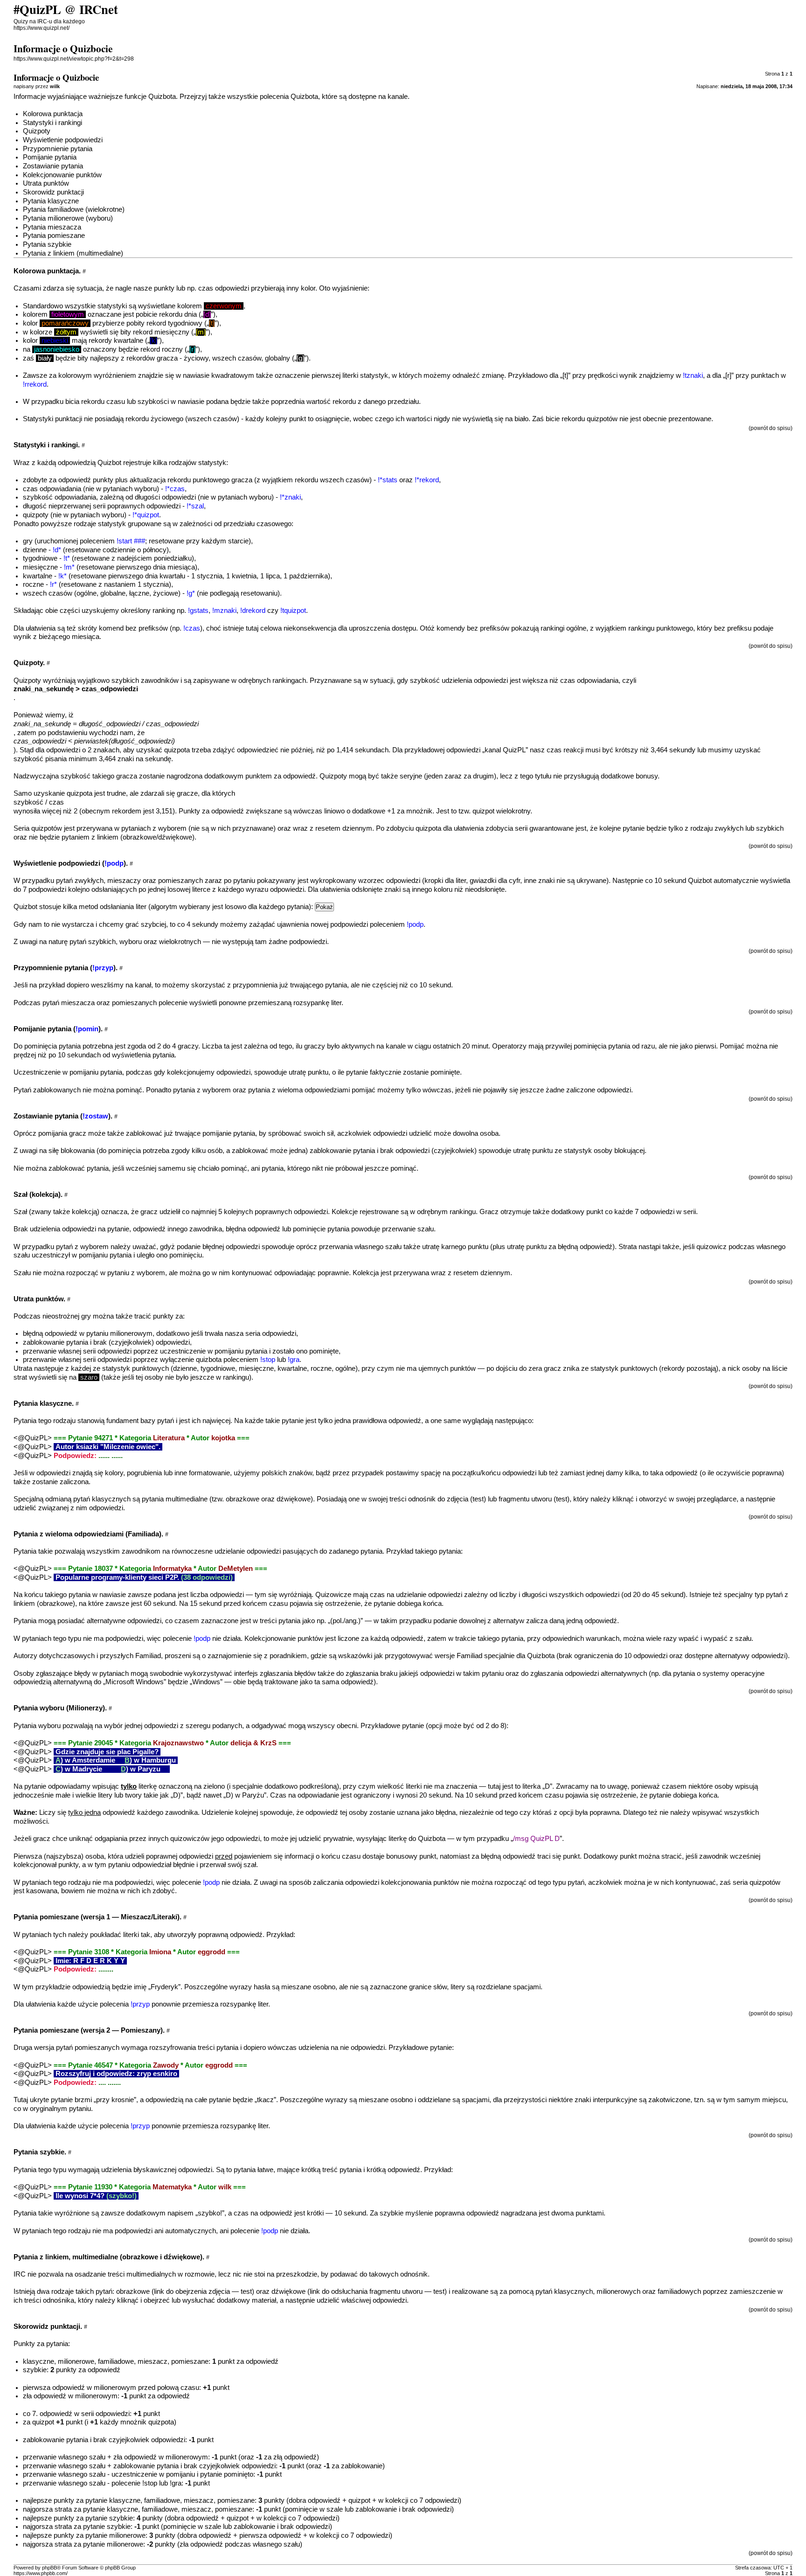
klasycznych (573, 2291)
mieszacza (78, 1003)
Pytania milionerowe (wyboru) (68, 218)
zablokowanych (57, 1090)
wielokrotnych (180, 942)
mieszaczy (124, 881)
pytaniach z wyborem (154, 828)
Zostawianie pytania (53, 166)
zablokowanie (44, 1342)
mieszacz (153, 2361)
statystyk (116, 1368)
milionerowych (618, 2291)
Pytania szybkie (47, 244)
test (478, 1499)
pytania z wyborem (202, 1090)
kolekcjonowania (406, 1882)
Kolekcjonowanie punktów (62, 175)
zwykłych (729, 828)
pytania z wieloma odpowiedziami (299, 1090)
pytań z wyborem (82, 1247)
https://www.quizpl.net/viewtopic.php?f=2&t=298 (74, 59)
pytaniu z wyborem (136, 1273)
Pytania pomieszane (54, 236)
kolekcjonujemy (191, 1072)
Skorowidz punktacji (53, 192)
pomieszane (190, 2361)
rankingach (289, 680)
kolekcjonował (35, 1865)
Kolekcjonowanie (270, 1639)
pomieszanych (181, 881)
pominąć (403, 1168)
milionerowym (131, 1333)
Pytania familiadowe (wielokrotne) (74, 209)
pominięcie (309, 1229)
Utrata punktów (46, 183)
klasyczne (38, 2361)
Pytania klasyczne (51, 201)
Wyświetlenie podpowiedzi (63, 140)
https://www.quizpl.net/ (42, 28)
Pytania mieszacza (52, 227)
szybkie (35, 2370)
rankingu (463, 1212)
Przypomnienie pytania (58, 149)
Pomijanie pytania (50, 157)
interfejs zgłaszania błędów (275, 1673)
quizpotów (602, 419)
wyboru (146, 489)
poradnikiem (288, 1656)
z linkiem (105, 837)
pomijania (53, 1133)
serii (89, 1351)
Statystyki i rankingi (52, 123)
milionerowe (76, 2361)
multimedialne (187, 1499)
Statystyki (38, 419)
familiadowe (116, 2361)
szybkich (770, 828)
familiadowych (679, 2291)
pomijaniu (93, 1255)
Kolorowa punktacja (53, 114)
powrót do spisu (771, 428)
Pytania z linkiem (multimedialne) (73, 253)
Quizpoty (37, 131)
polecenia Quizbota (289, 97)
